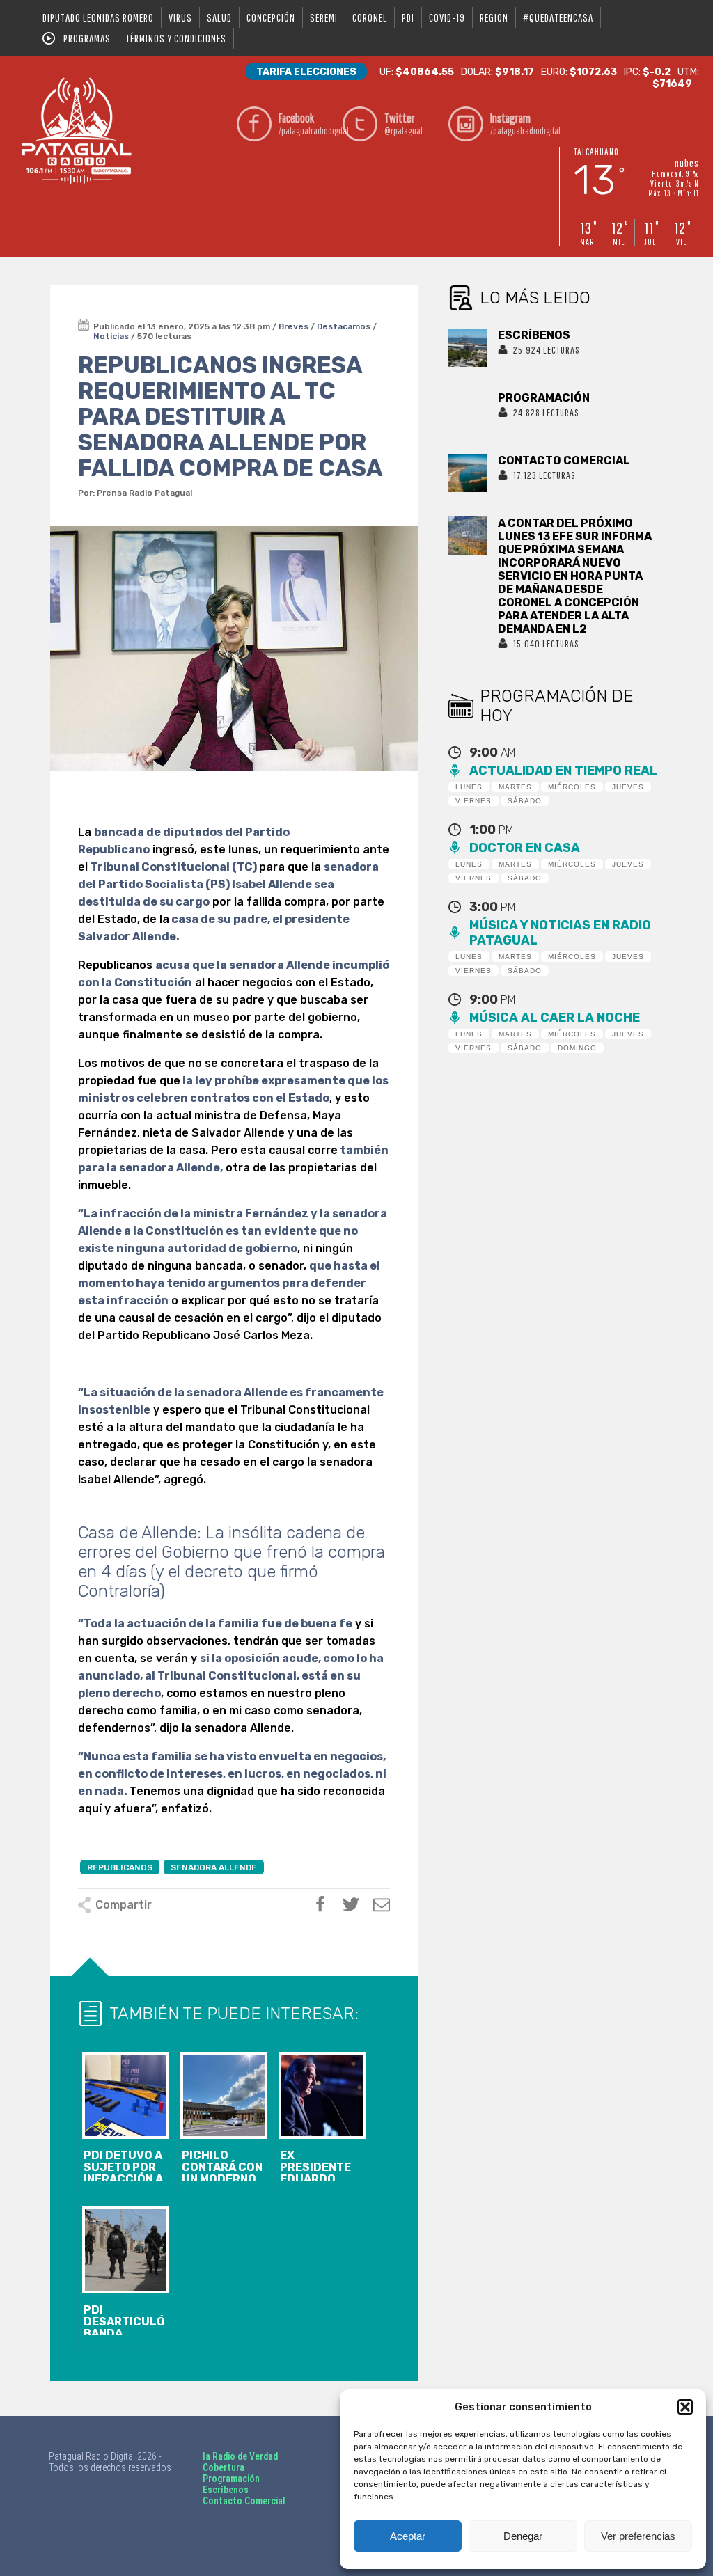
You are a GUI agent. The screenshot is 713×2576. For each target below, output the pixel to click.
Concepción (271, 17)
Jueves (628, 787)
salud (219, 17)
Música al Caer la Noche (555, 1018)
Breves (293, 326)
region (494, 17)
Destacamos (344, 326)
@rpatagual (403, 124)
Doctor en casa (525, 848)
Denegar (523, 2536)
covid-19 (447, 17)
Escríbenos (226, 2490)
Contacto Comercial (244, 2501)
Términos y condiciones (176, 38)
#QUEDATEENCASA (558, 17)
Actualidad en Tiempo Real (563, 771)
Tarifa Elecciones (306, 72)
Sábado (525, 801)
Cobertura (224, 2467)
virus (180, 17)
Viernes (473, 801)
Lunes (469, 787)
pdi (408, 17)
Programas (87, 38)
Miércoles (572, 787)
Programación (231, 2479)
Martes (515, 787)
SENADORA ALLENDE (214, 1867)
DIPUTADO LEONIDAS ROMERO (98, 17)
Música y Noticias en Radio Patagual (560, 933)
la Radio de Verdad (240, 2456)
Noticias (111, 336)
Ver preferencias (638, 2536)
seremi (324, 17)
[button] (685, 2407)
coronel (370, 17)
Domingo (577, 1048)
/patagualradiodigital (307, 124)
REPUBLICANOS (120, 1867)
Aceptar (408, 2536)
